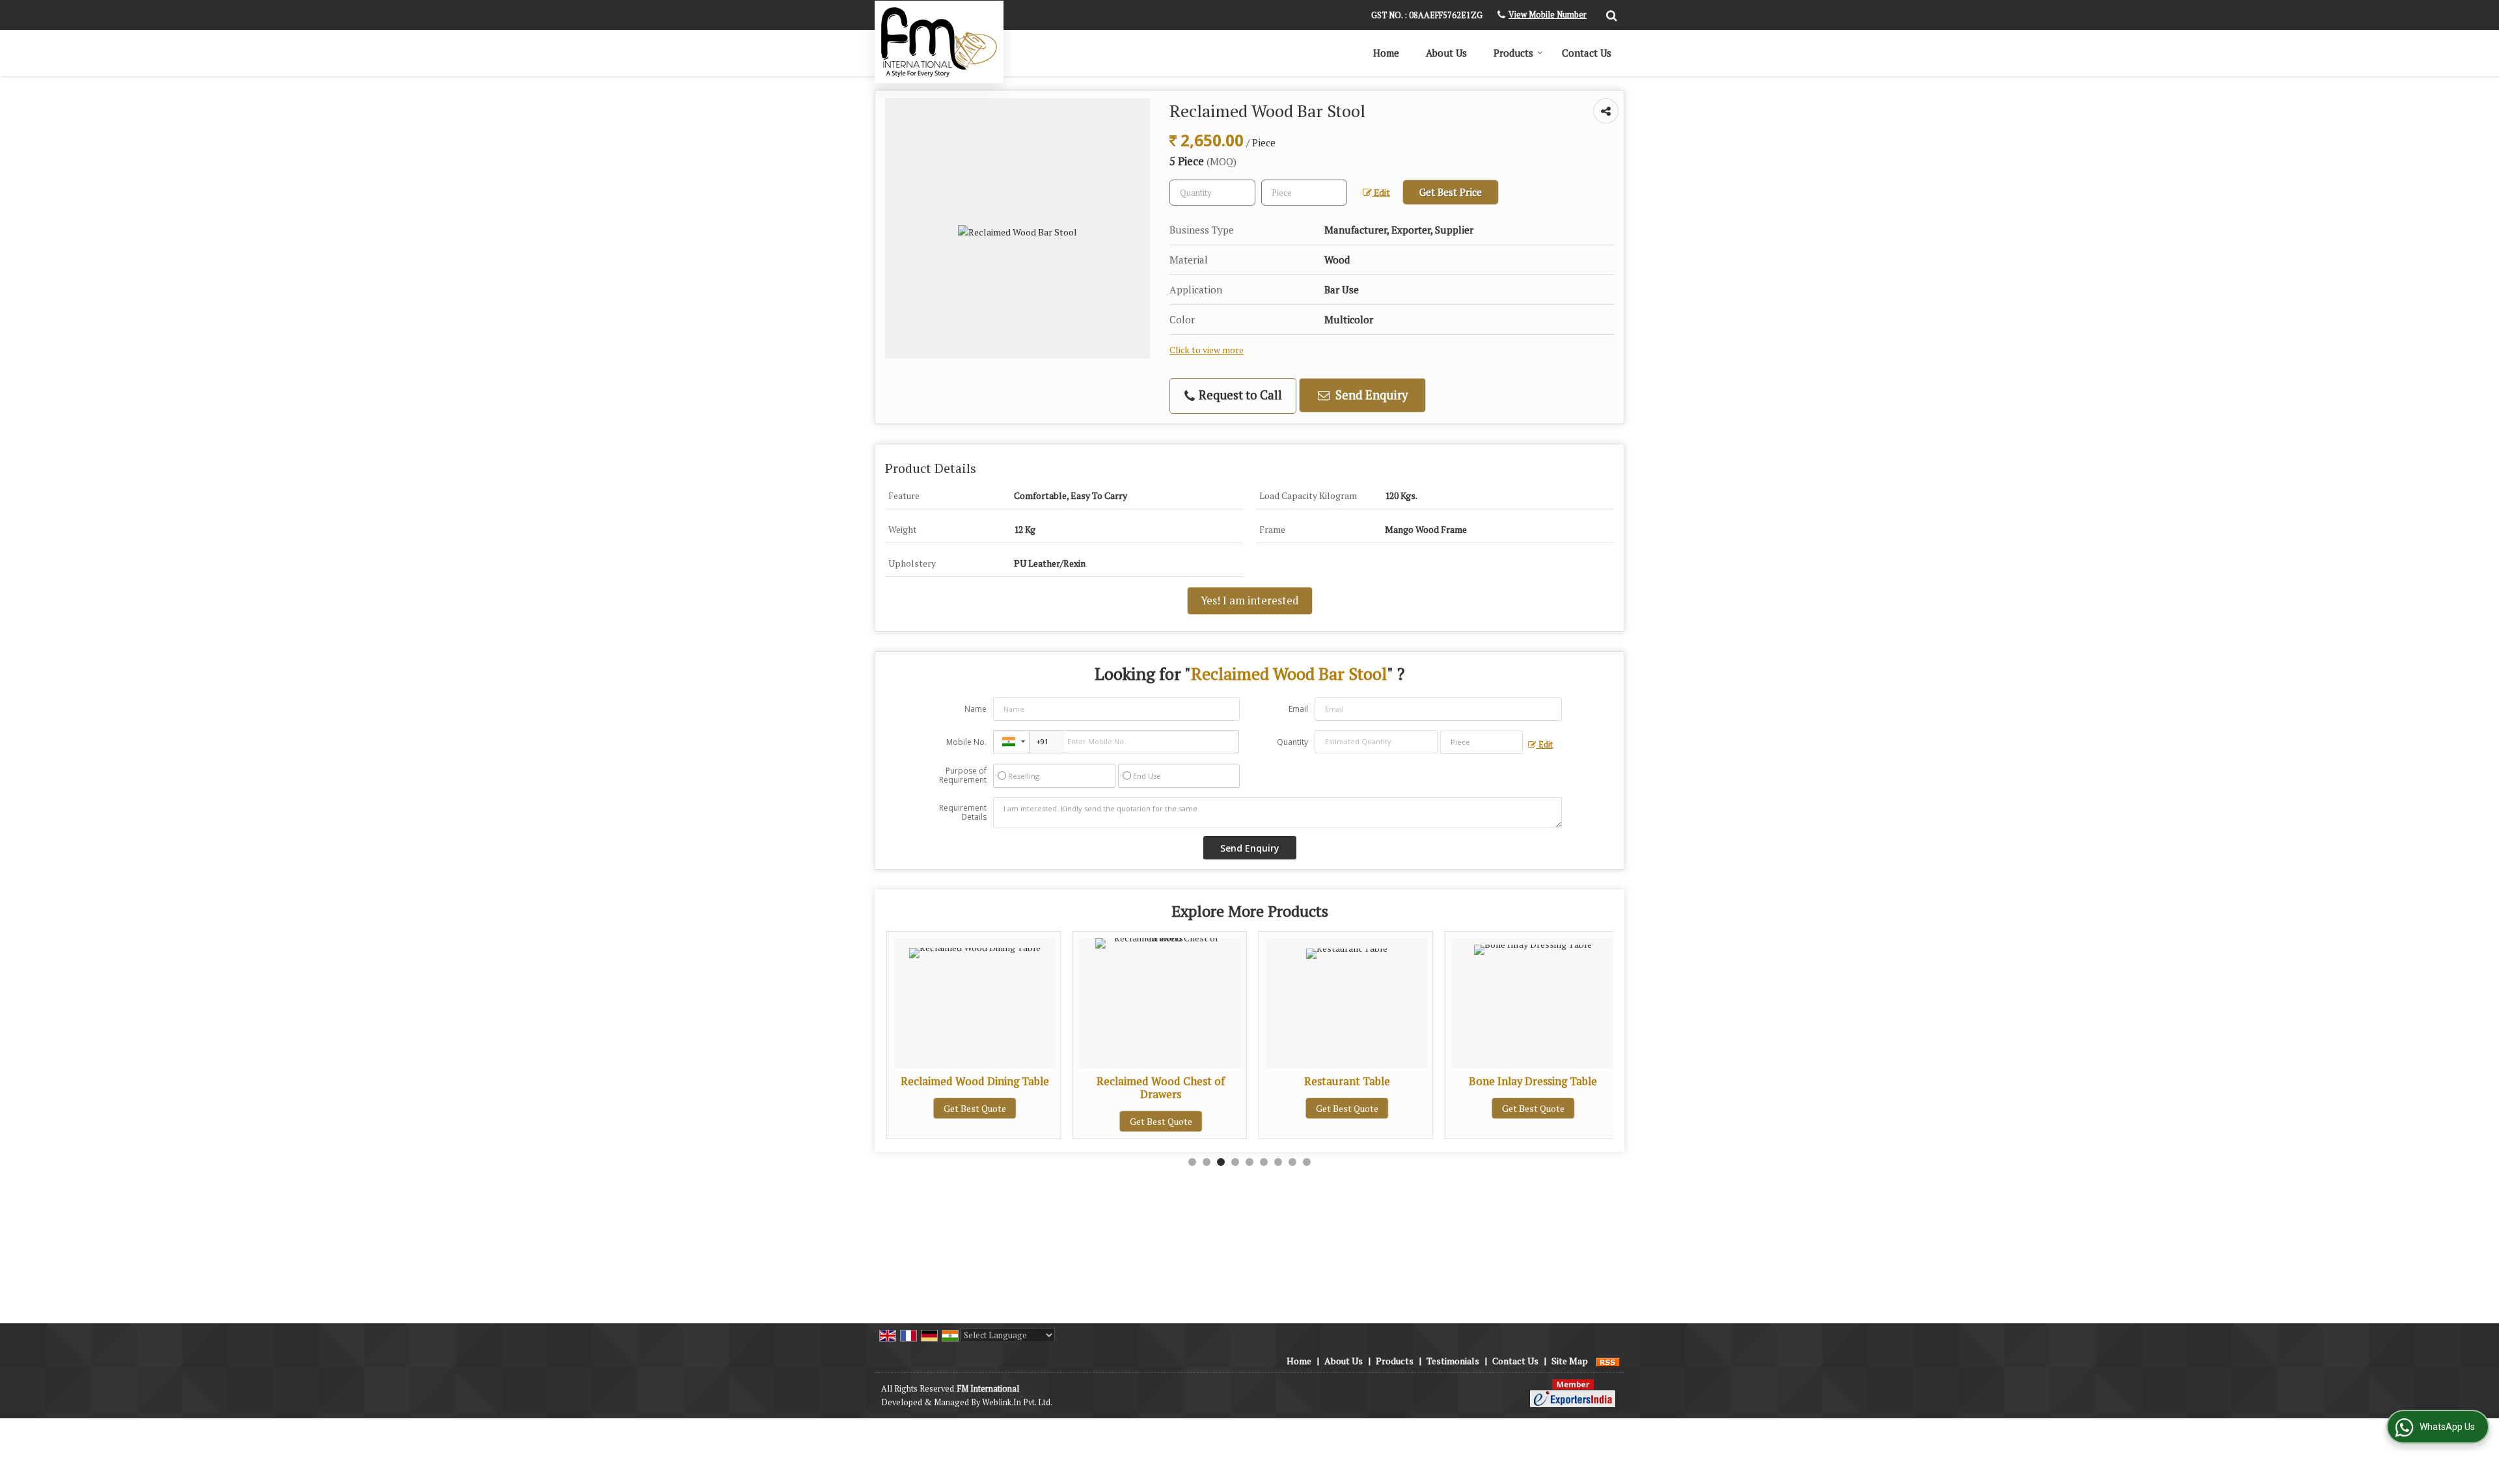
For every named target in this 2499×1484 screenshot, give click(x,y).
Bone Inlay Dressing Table (1444, 1081)
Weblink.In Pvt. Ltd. (1017, 1402)
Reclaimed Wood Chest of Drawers (1072, 1088)
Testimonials (1453, 1361)
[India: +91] (1011, 742)
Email (1298, 709)
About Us (1446, 53)
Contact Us (1587, 53)
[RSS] (1608, 1361)
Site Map (1570, 1361)
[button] (1548, 15)
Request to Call (1239, 395)
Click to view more (1207, 350)
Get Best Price (1451, 192)
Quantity (1292, 742)
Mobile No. (966, 742)
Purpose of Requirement (963, 776)
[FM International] (939, 42)
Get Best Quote (1071, 1121)
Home (1386, 53)
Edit (1381, 193)
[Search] (1610, 14)
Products (1513, 53)
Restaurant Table (1257, 1081)
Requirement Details (963, 813)
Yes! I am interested (1250, 600)
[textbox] (1304, 193)
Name (976, 709)
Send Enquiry (1370, 395)
